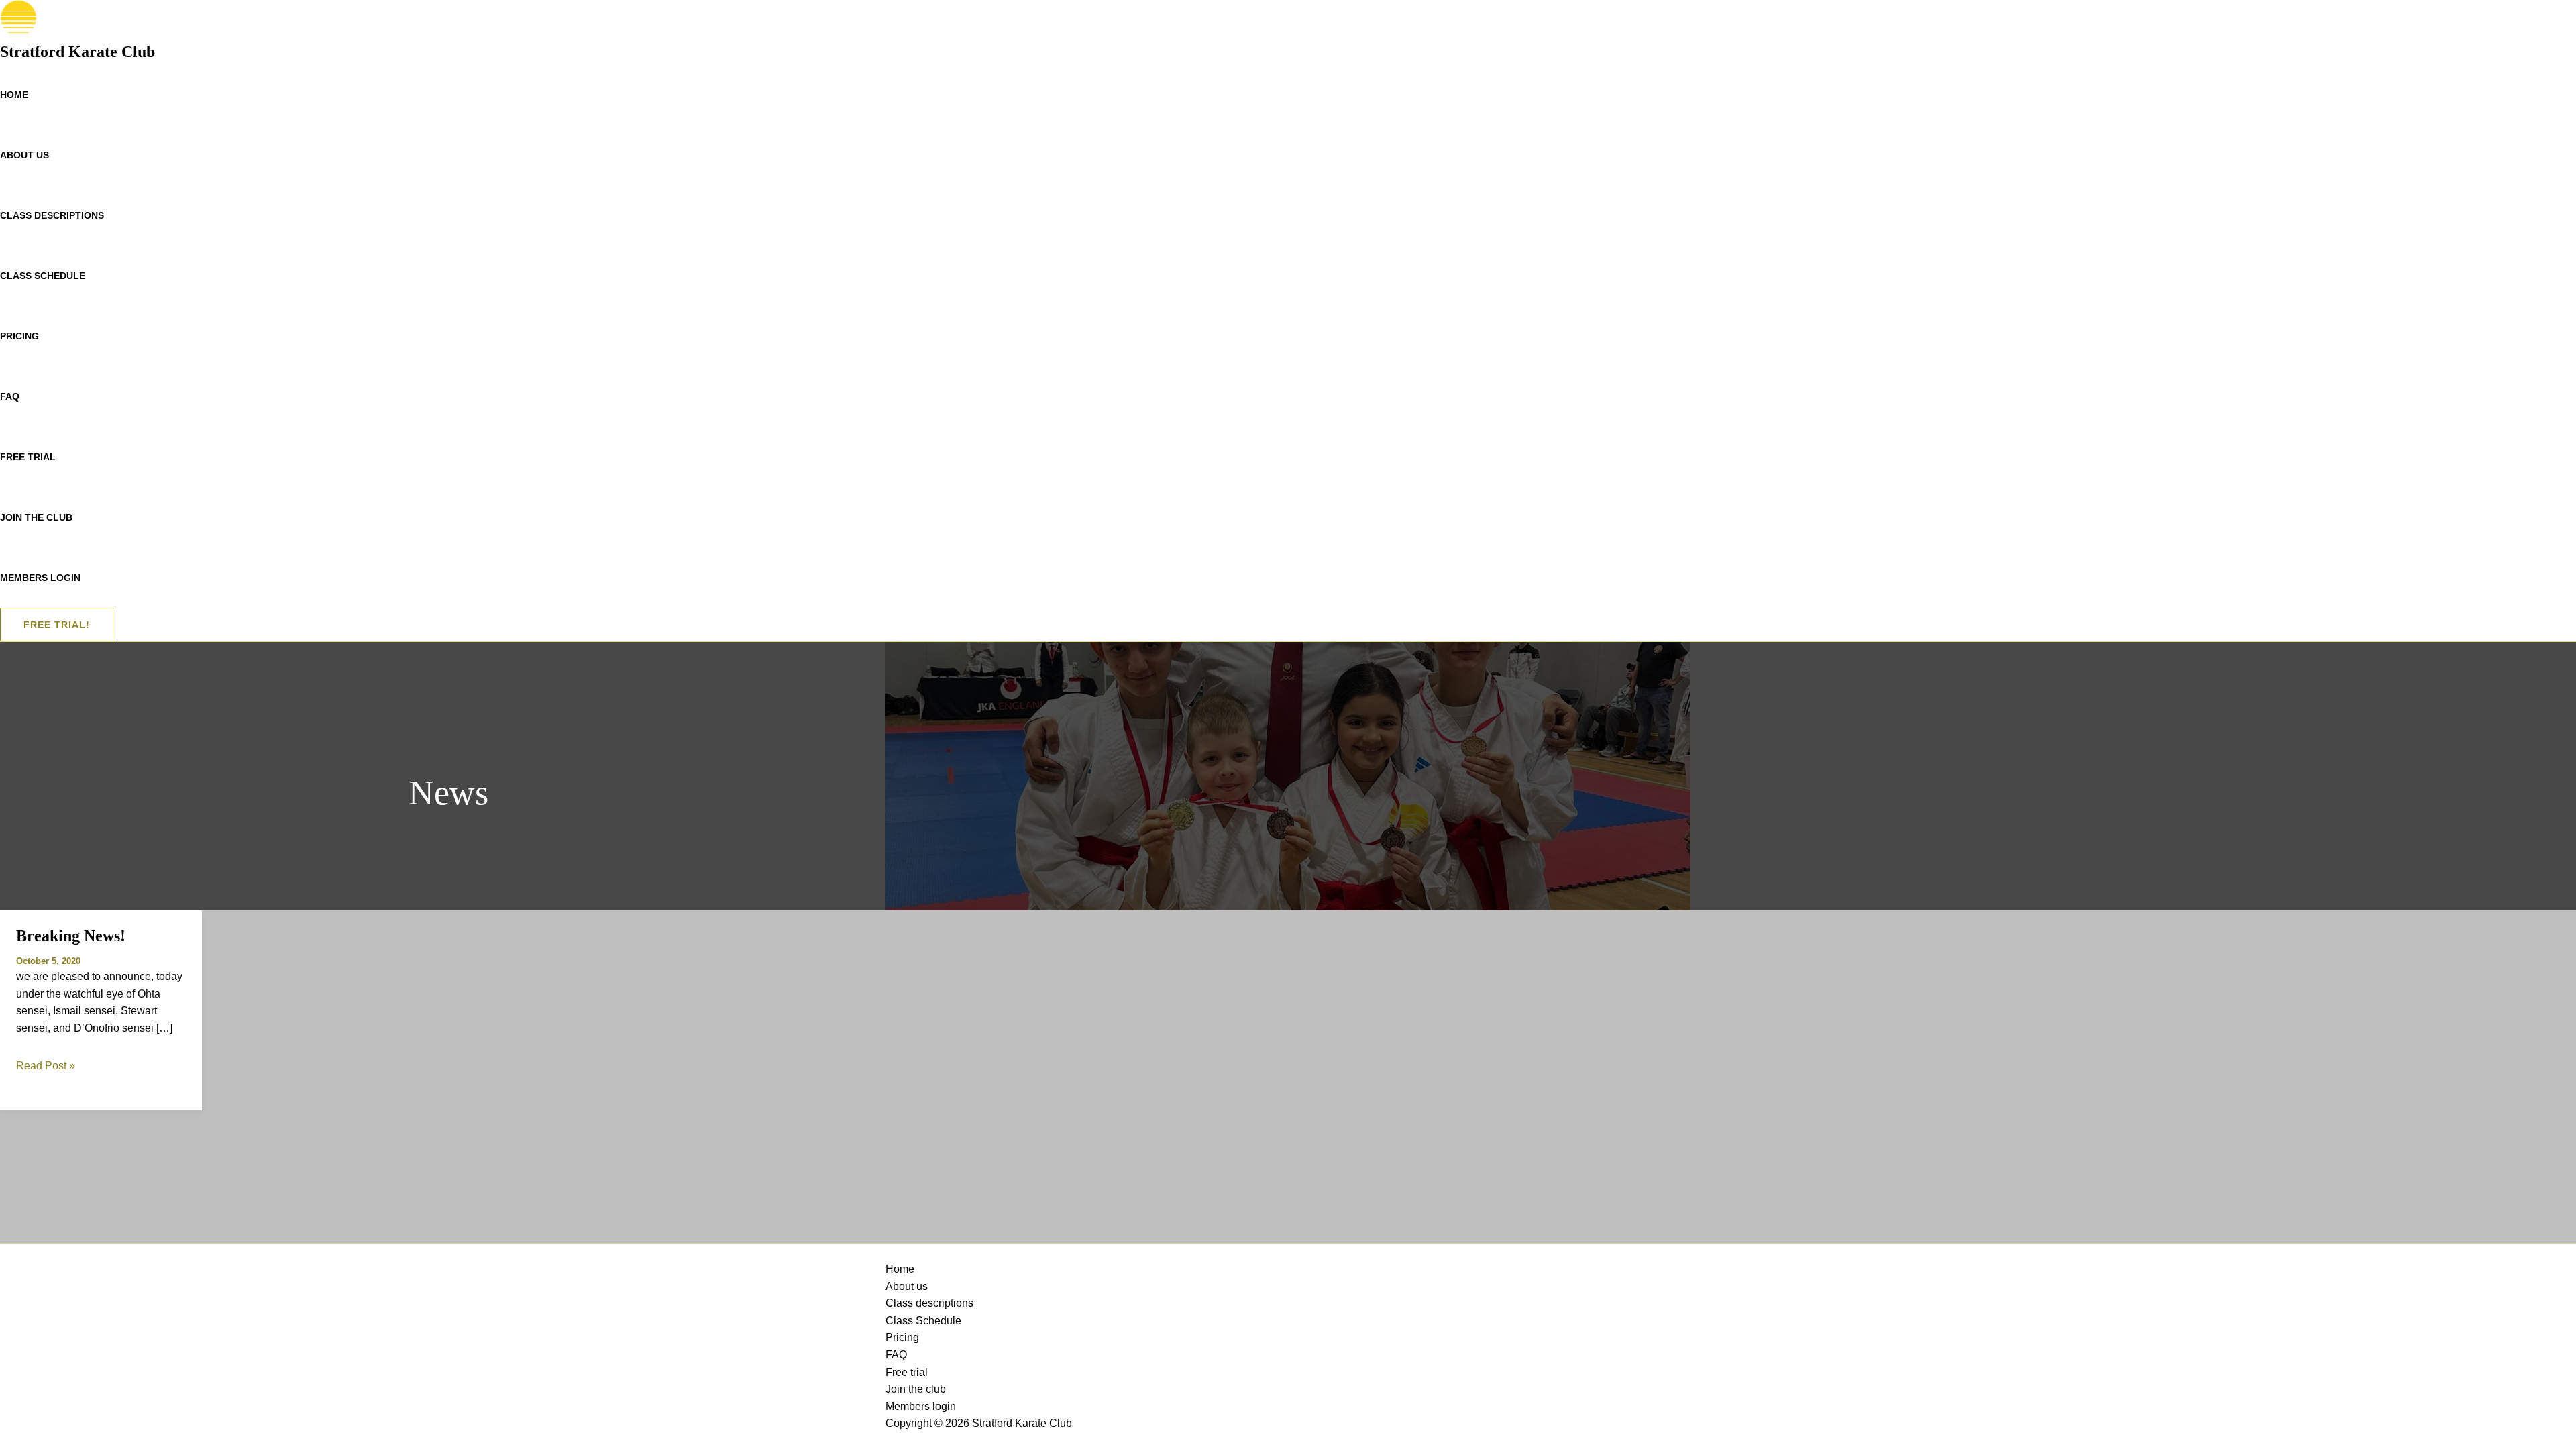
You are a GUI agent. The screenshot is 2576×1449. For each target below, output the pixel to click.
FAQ (10, 396)
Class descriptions (52, 215)
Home (14, 95)
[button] (57, 625)
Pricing (19, 336)
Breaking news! (71, 936)
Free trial (28, 457)
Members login (40, 578)
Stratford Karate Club (77, 52)
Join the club (36, 517)
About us (24, 155)
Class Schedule (43, 276)
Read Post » (46, 1066)
